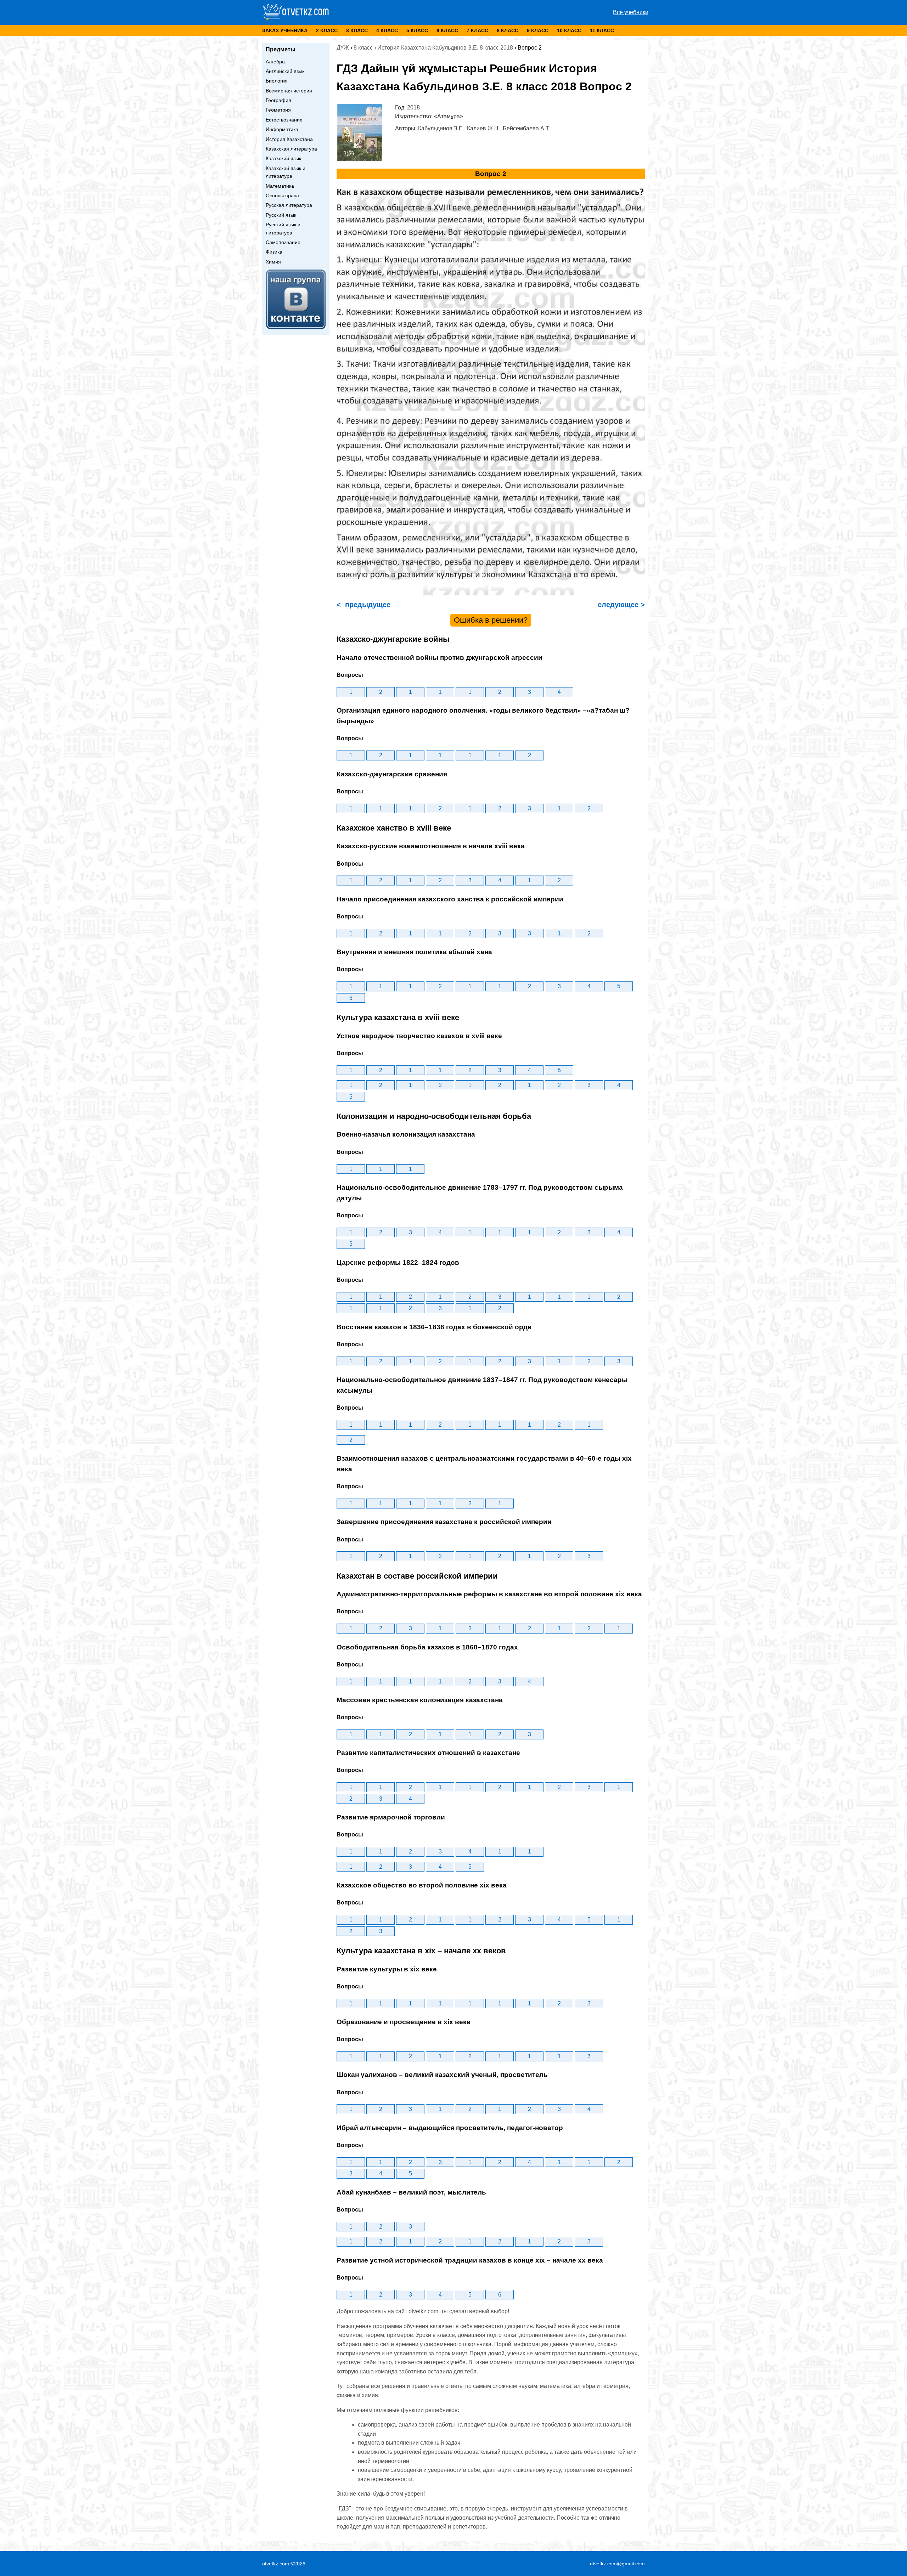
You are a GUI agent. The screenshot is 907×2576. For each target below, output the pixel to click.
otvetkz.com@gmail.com (617, 2564)
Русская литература (289, 205)
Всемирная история (289, 91)
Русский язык (281, 215)
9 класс (538, 30)
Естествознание (284, 120)
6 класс (447, 30)
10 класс (569, 30)
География (278, 100)
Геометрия (278, 110)
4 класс (387, 30)
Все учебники (631, 12)
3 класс (357, 30)
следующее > (620, 605)
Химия (273, 262)
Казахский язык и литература (286, 172)
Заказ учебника (285, 30)
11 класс (602, 30)
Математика (280, 186)
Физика (274, 252)
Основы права (282, 196)
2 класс (327, 30)
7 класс (477, 30)
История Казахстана (289, 139)
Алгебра (275, 62)
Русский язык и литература (283, 228)
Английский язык (285, 71)
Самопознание (283, 242)
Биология (277, 81)
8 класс (508, 30)
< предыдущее (364, 605)
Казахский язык (283, 158)
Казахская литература (291, 149)
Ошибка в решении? (491, 620)
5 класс (417, 30)
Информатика (282, 129)
